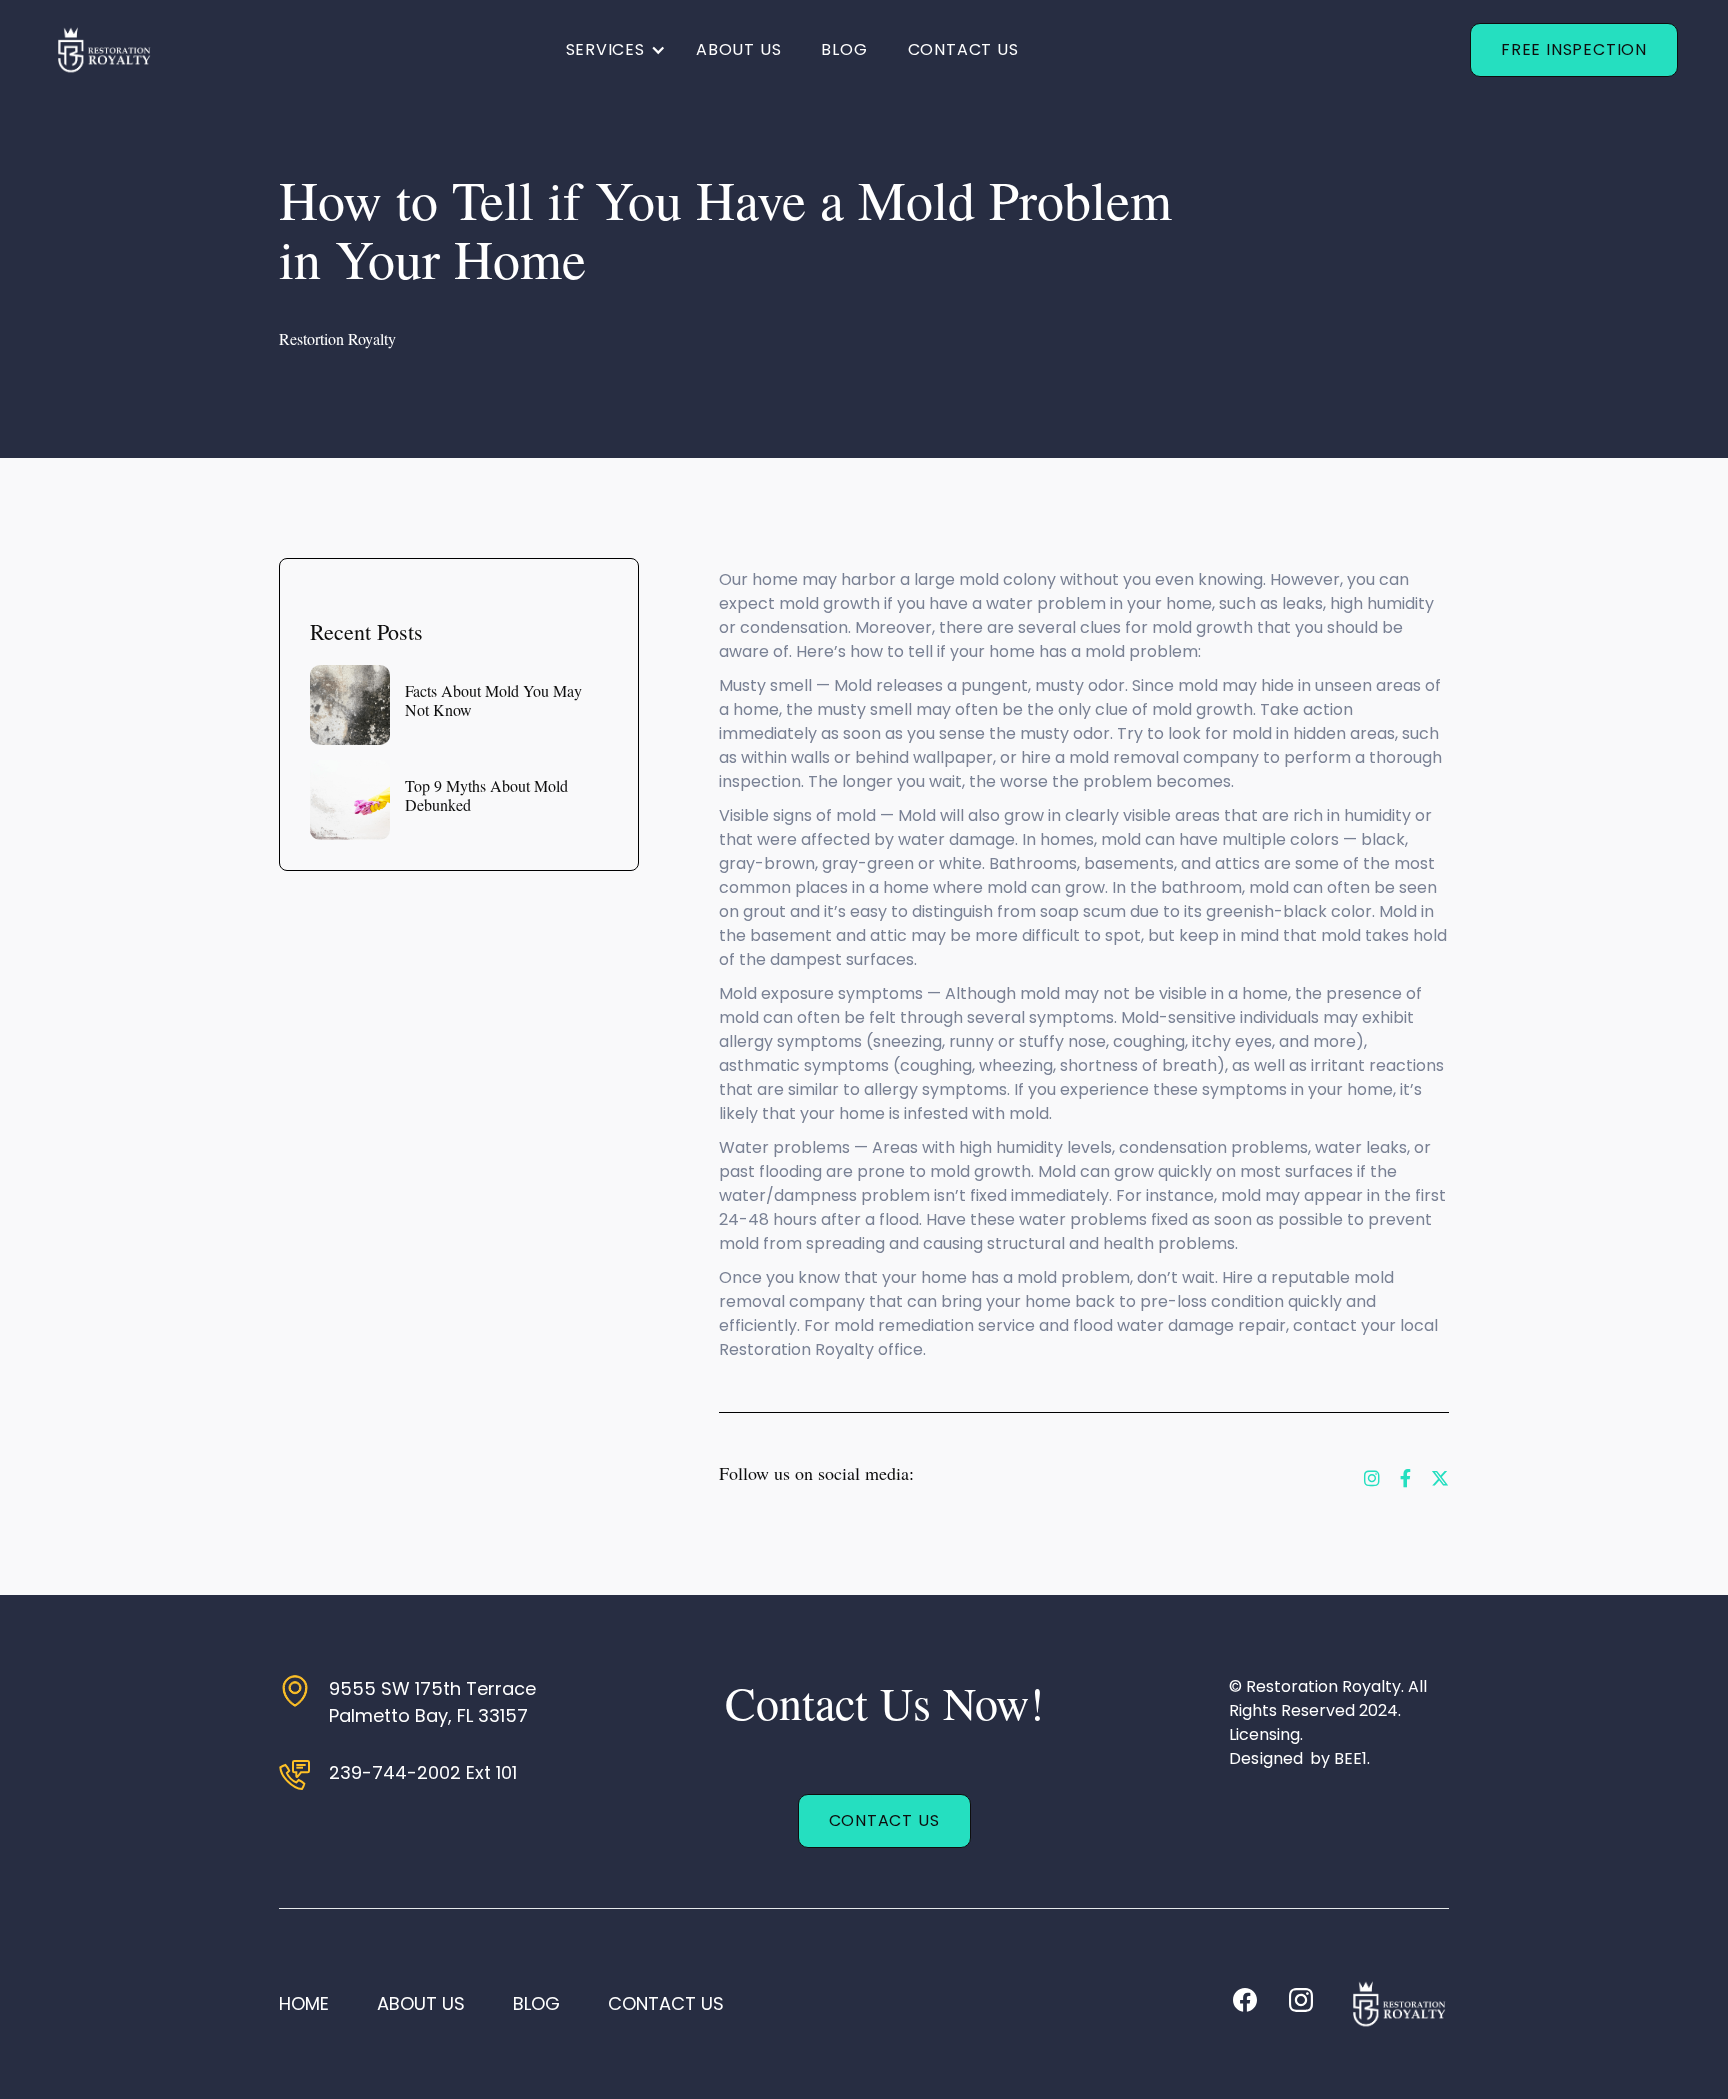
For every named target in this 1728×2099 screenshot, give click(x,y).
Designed (1266, 1758)
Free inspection (1574, 49)
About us (738, 49)
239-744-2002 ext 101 (423, 1772)
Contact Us (884, 1820)
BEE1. (1352, 1758)
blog (536, 2003)
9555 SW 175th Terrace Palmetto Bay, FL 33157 (432, 1702)
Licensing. (1266, 1734)
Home (304, 2003)
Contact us (963, 49)
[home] (102, 50)
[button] (616, 50)
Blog (844, 49)
